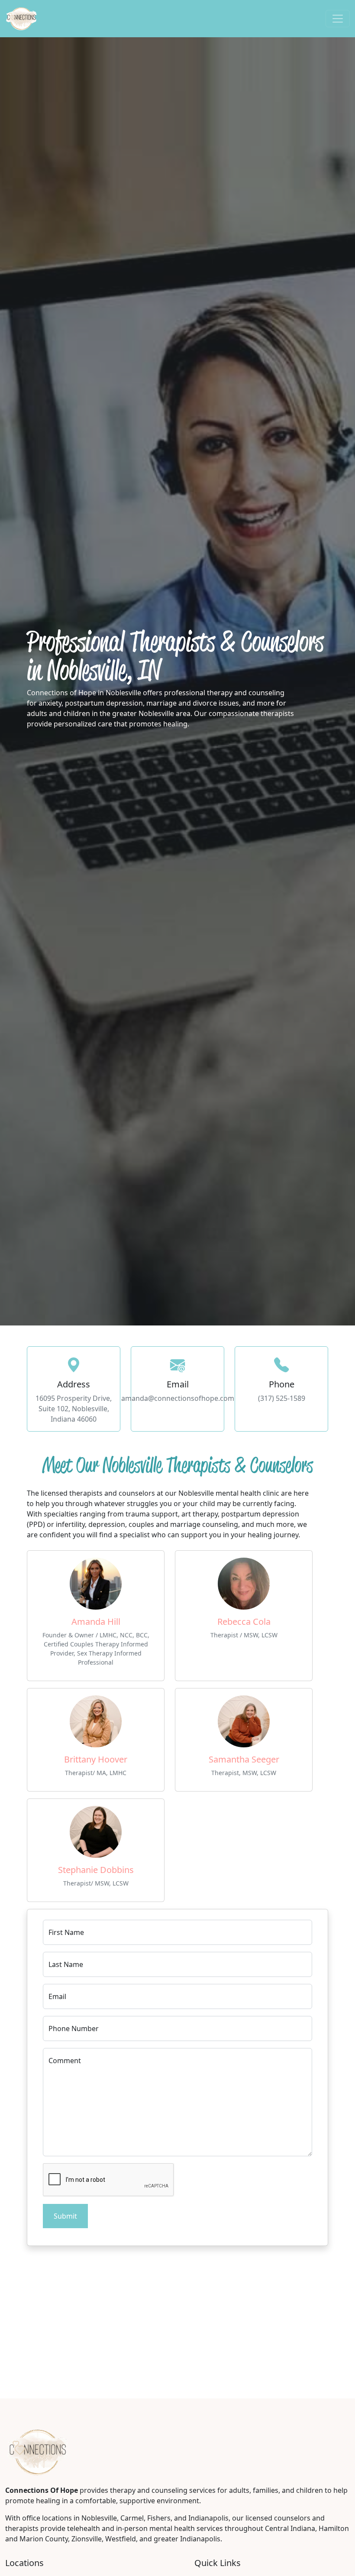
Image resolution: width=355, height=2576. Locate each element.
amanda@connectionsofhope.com (178, 1398)
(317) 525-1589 (282, 1398)
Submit (65, 2216)
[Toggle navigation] (338, 19)
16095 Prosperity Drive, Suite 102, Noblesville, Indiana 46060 (74, 1409)
